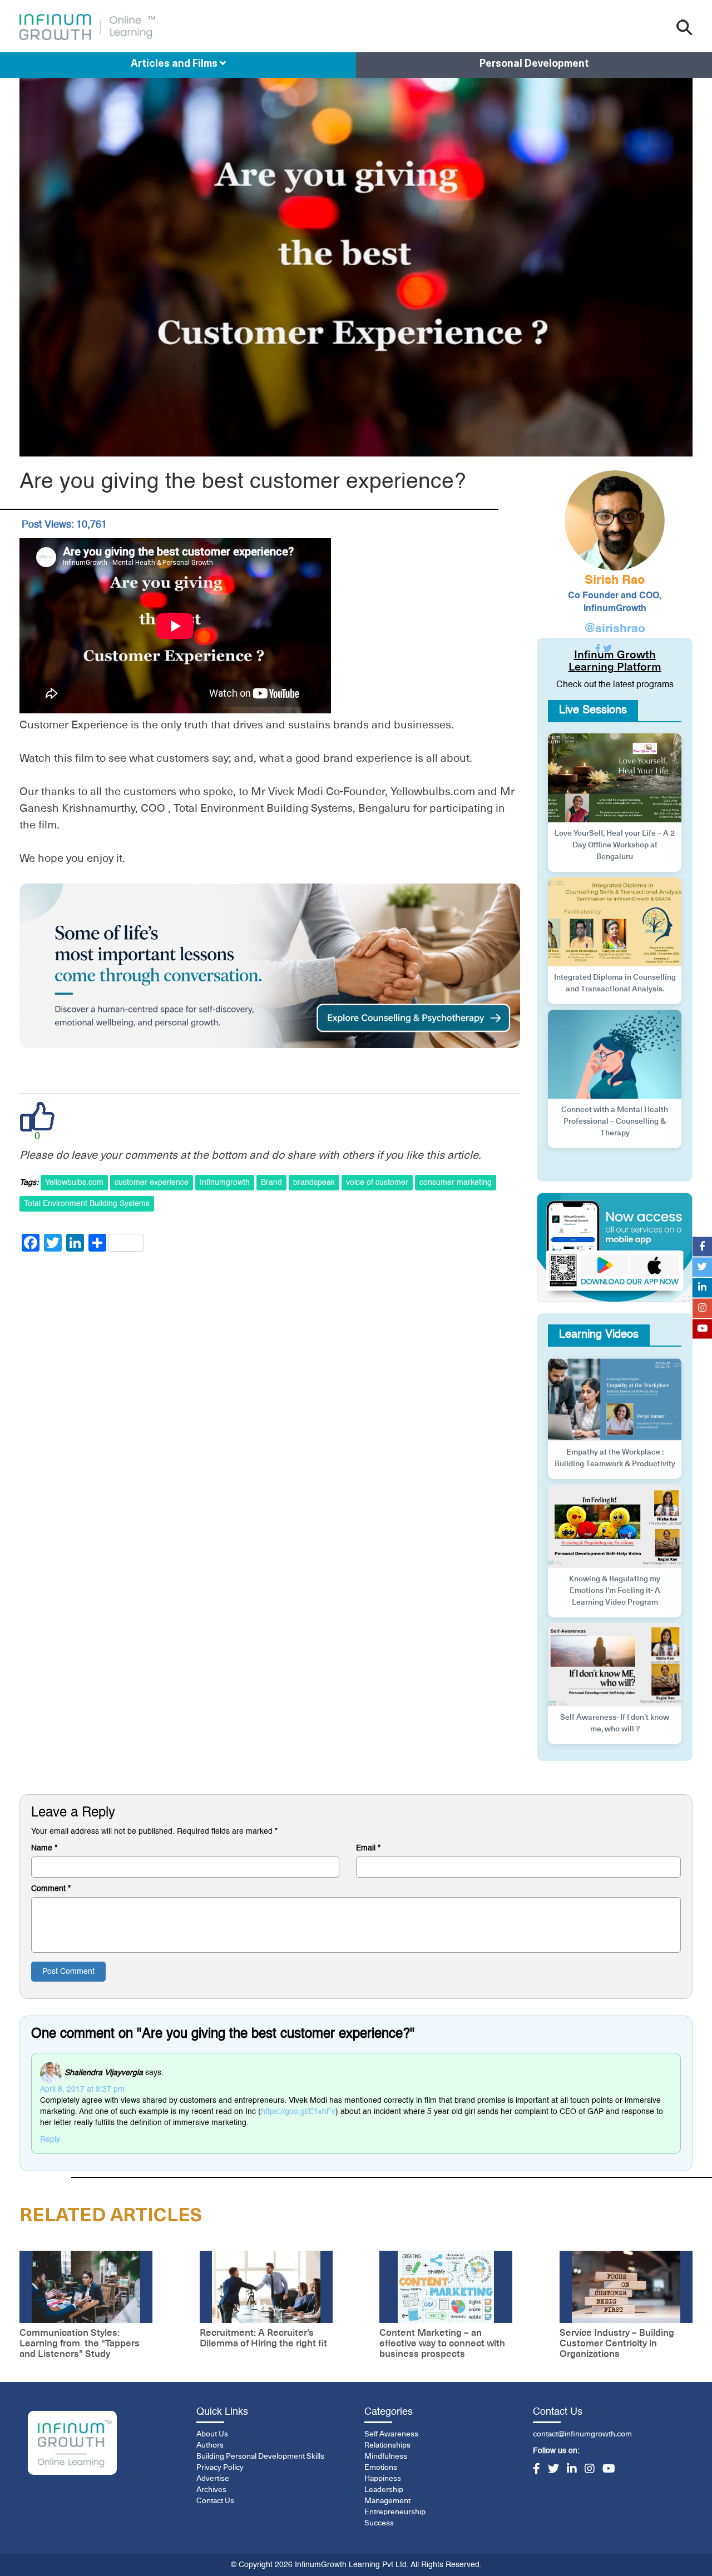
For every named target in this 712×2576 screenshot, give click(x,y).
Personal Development (534, 64)
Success (379, 2523)
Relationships (387, 2445)
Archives (211, 2490)
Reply (50, 2140)
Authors (210, 2445)
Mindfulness (386, 2456)
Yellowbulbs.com (74, 1183)
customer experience (152, 1183)
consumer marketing (456, 1183)
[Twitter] (553, 2470)
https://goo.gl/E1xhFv (298, 2112)
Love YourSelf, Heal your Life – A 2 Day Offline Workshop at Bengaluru (615, 845)
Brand (271, 1183)
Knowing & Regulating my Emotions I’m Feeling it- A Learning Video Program (615, 1591)
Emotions (381, 2468)
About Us (212, 2434)
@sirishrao (615, 629)
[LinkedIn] (572, 2470)
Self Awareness (391, 2434)
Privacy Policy (220, 2468)
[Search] (684, 28)
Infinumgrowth (225, 1183)
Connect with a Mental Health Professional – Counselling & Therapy (615, 1121)
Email (368, 1848)
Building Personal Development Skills (260, 2456)
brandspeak (314, 1183)
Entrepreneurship (395, 2512)
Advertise (213, 2479)
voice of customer (377, 1183)
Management (387, 2501)
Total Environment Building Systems (87, 1204)
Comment (51, 1889)
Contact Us (215, 2501)
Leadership (384, 2490)
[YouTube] (609, 2470)
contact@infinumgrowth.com (582, 2434)
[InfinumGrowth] (72, 2443)
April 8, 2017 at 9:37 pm (82, 2089)
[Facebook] (537, 2470)
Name (44, 1848)
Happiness (383, 2479)
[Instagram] (590, 2470)
